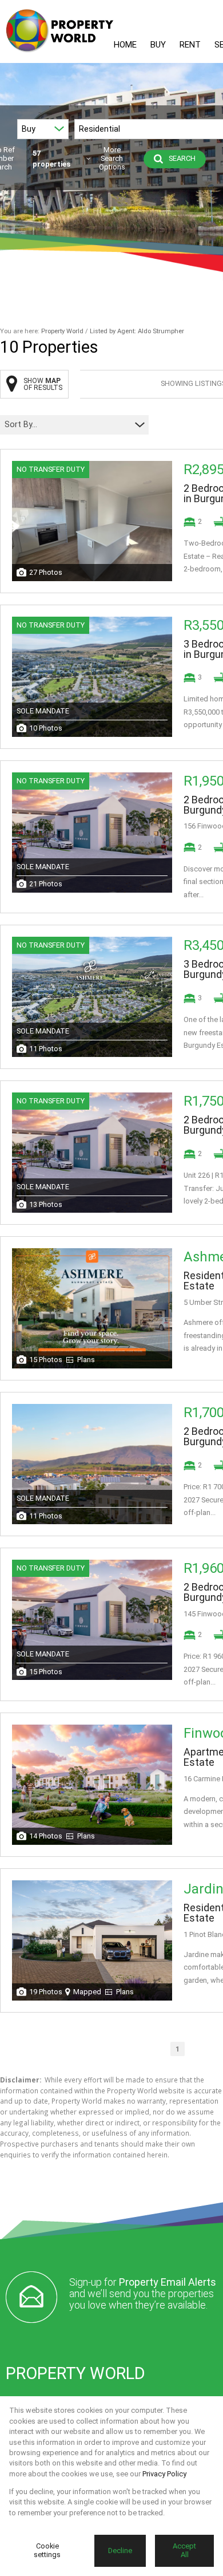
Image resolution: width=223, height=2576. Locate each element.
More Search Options (112, 159)
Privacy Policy (164, 2474)
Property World (62, 331)
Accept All (184, 2550)
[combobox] (67, 425)
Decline (120, 2551)
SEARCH (182, 158)
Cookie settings (47, 2550)
